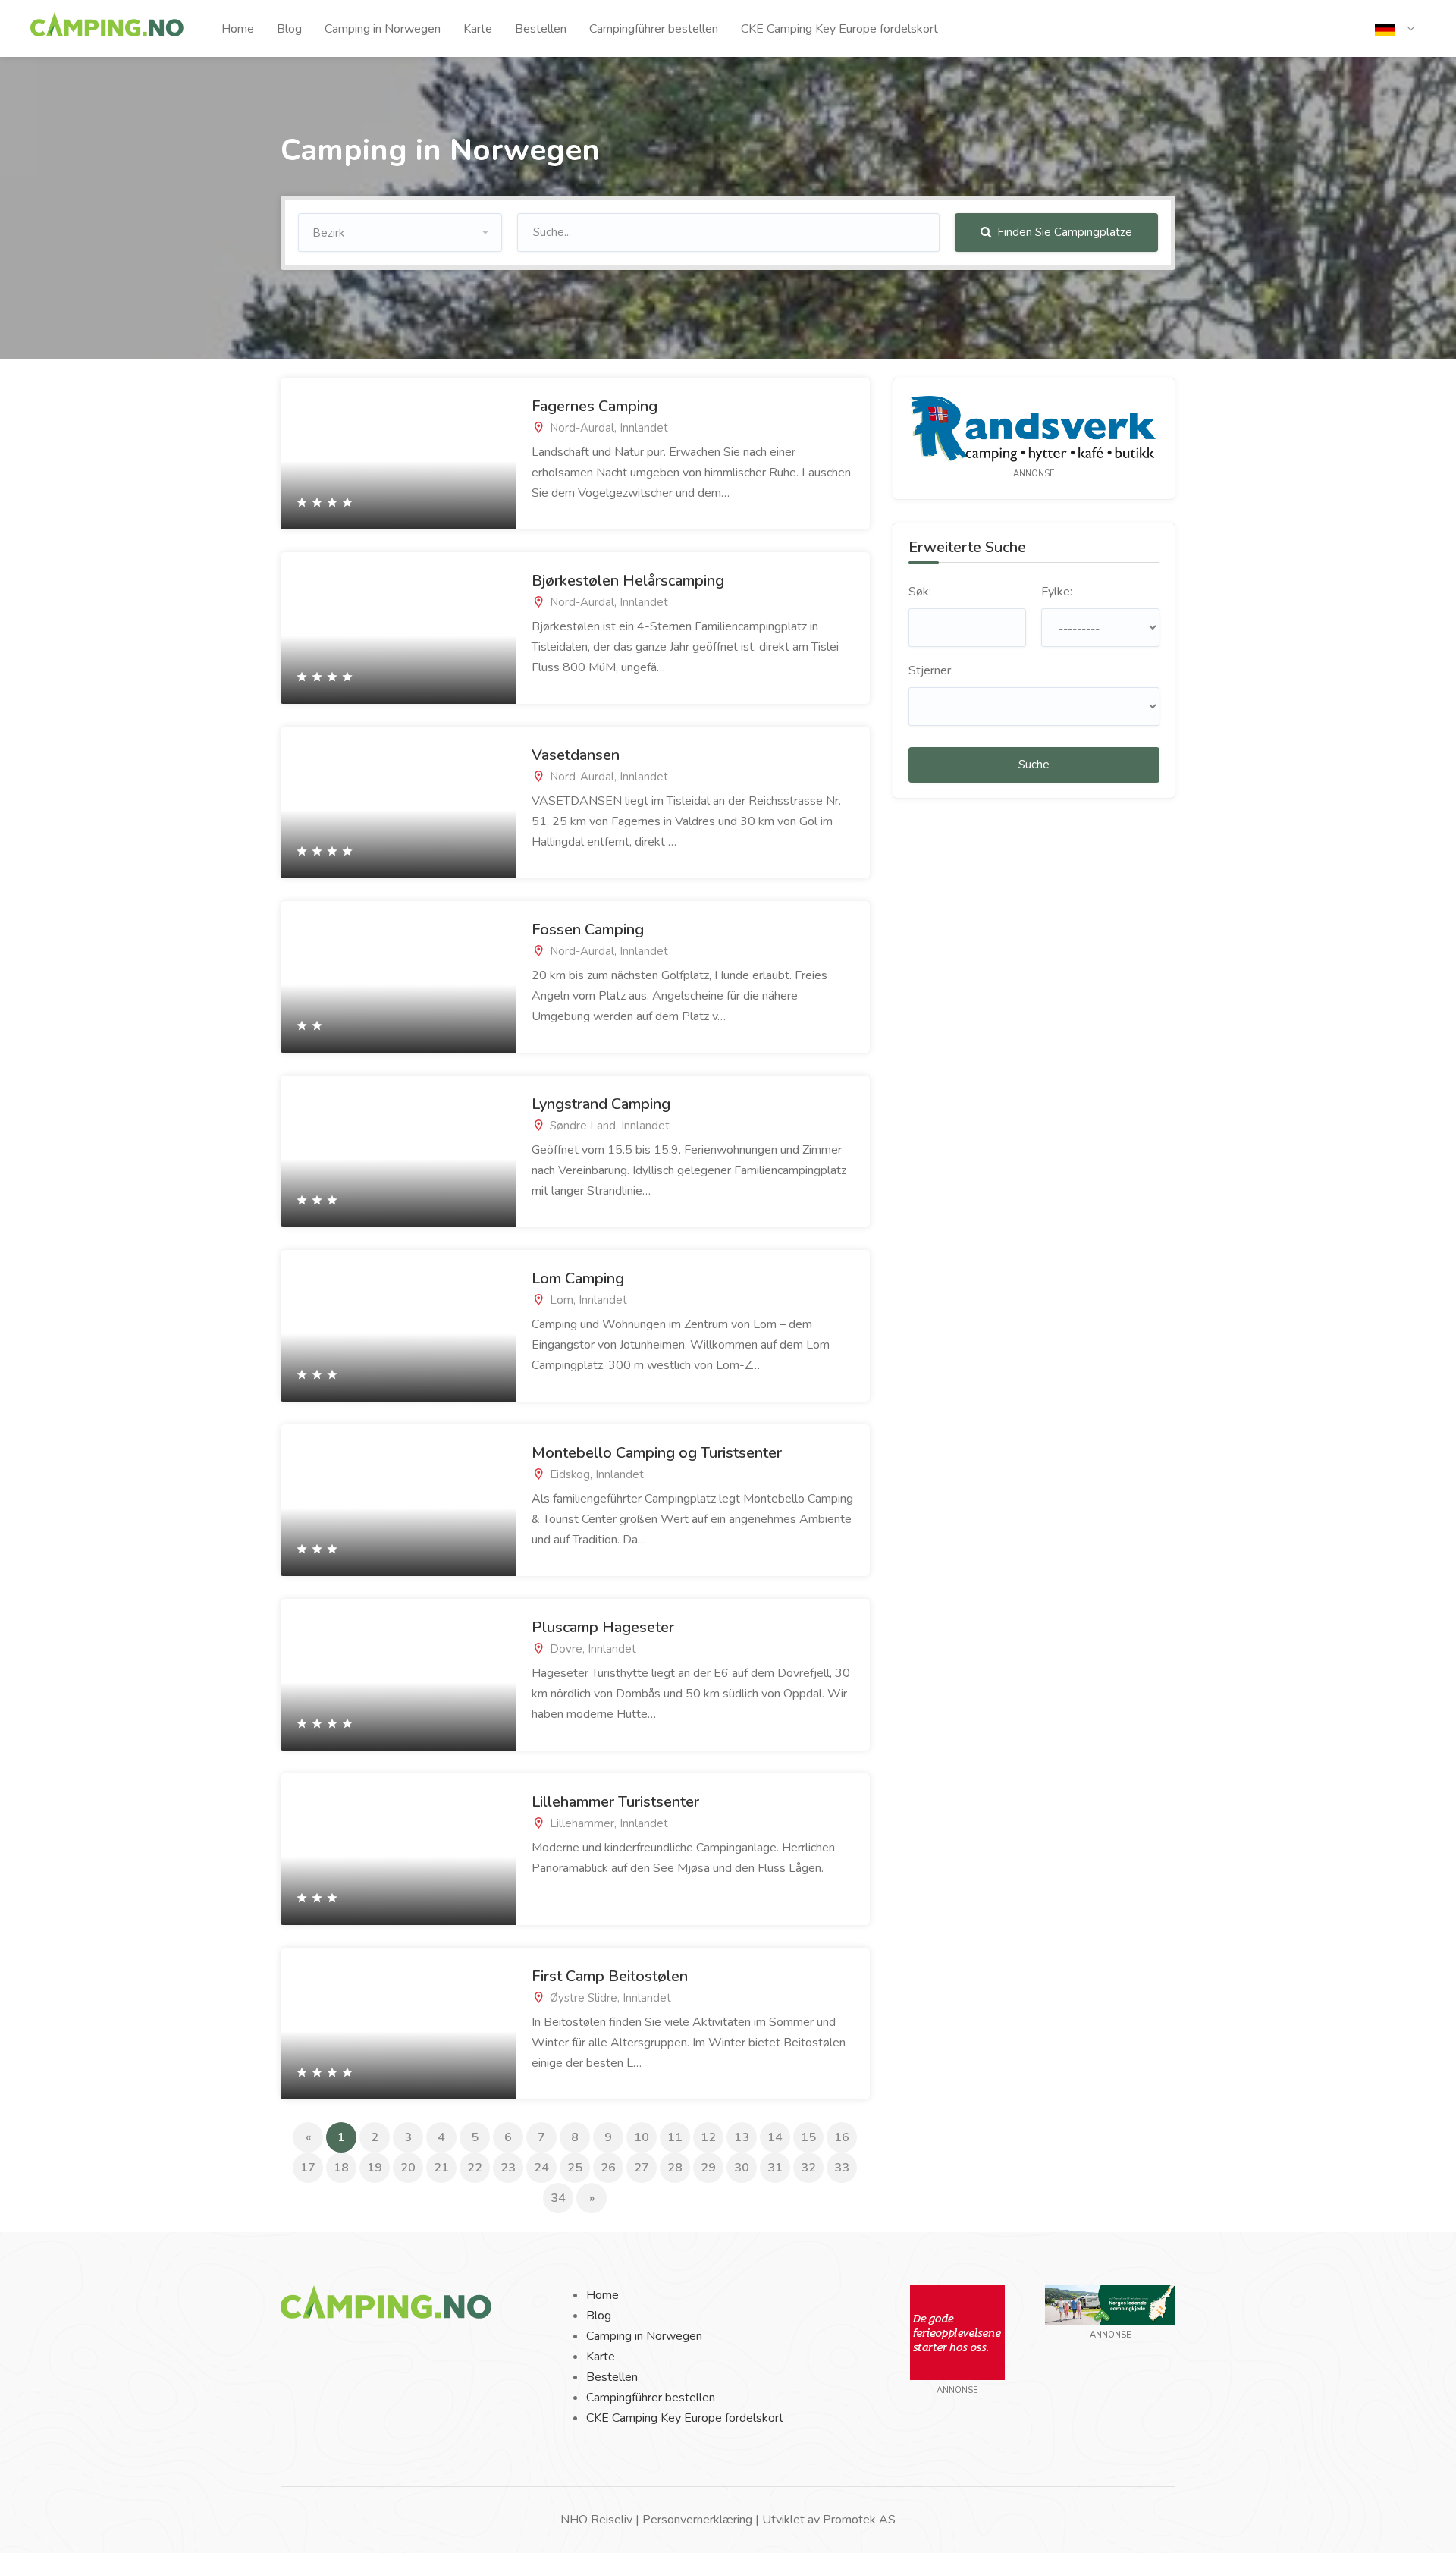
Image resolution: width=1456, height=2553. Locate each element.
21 (441, 2168)
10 (642, 2137)
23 (508, 2168)
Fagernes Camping (595, 406)
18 (341, 2168)
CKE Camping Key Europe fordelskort (839, 29)
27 (642, 2168)
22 (475, 2168)
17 (308, 2168)
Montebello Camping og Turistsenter (657, 1453)
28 (675, 2168)
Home (238, 29)
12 (708, 2137)
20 (408, 2168)
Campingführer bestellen (654, 29)
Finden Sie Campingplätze (1063, 232)
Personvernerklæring (697, 2520)
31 (775, 2168)
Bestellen (541, 29)
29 (708, 2168)
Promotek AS (859, 2520)
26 (608, 2168)
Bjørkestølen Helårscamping (628, 581)
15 (808, 2137)
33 (842, 2168)
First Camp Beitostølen (610, 1976)
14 (775, 2137)
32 (808, 2168)
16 (842, 2137)
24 (541, 2168)
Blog (289, 29)
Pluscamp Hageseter (603, 1627)
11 (675, 2137)
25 (575, 2168)
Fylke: (1057, 592)
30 (742, 2168)
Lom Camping (578, 1278)
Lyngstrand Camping (601, 1104)
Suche (1034, 765)
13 (742, 2137)
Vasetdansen (576, 755)
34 (558, 2198)
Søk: (920, 592)
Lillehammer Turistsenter (615, 1802)
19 (375, 2168)
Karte (478, 29)
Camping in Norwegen (383, 29)
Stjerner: (931, 670)
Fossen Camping (588, 930)
